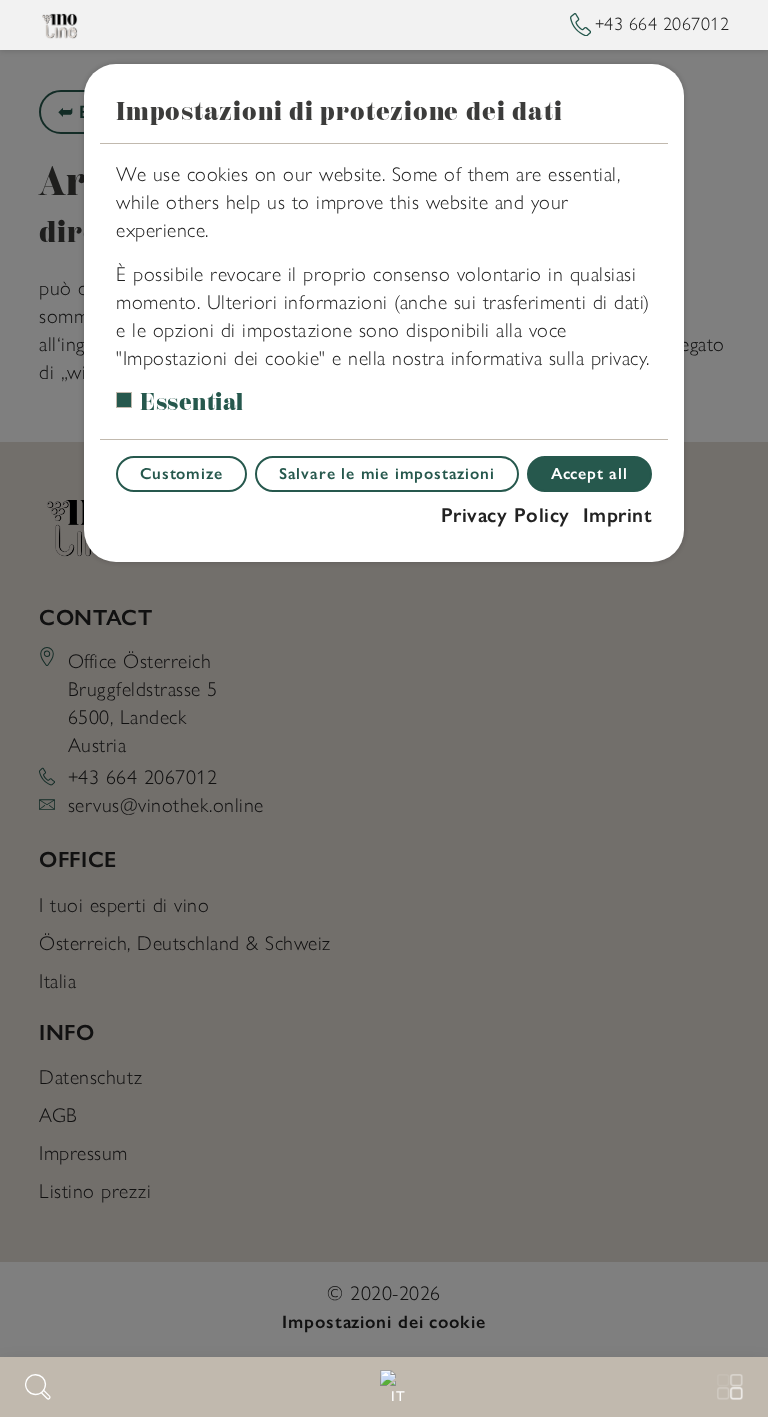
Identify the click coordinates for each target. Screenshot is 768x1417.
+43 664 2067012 (662, 24)
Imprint (618, 515)
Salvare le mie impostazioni (387, 473)
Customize (181, 473)
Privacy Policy (505, 515)
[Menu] (730, 1387)
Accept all (589, 473)
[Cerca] (38, 1387)
